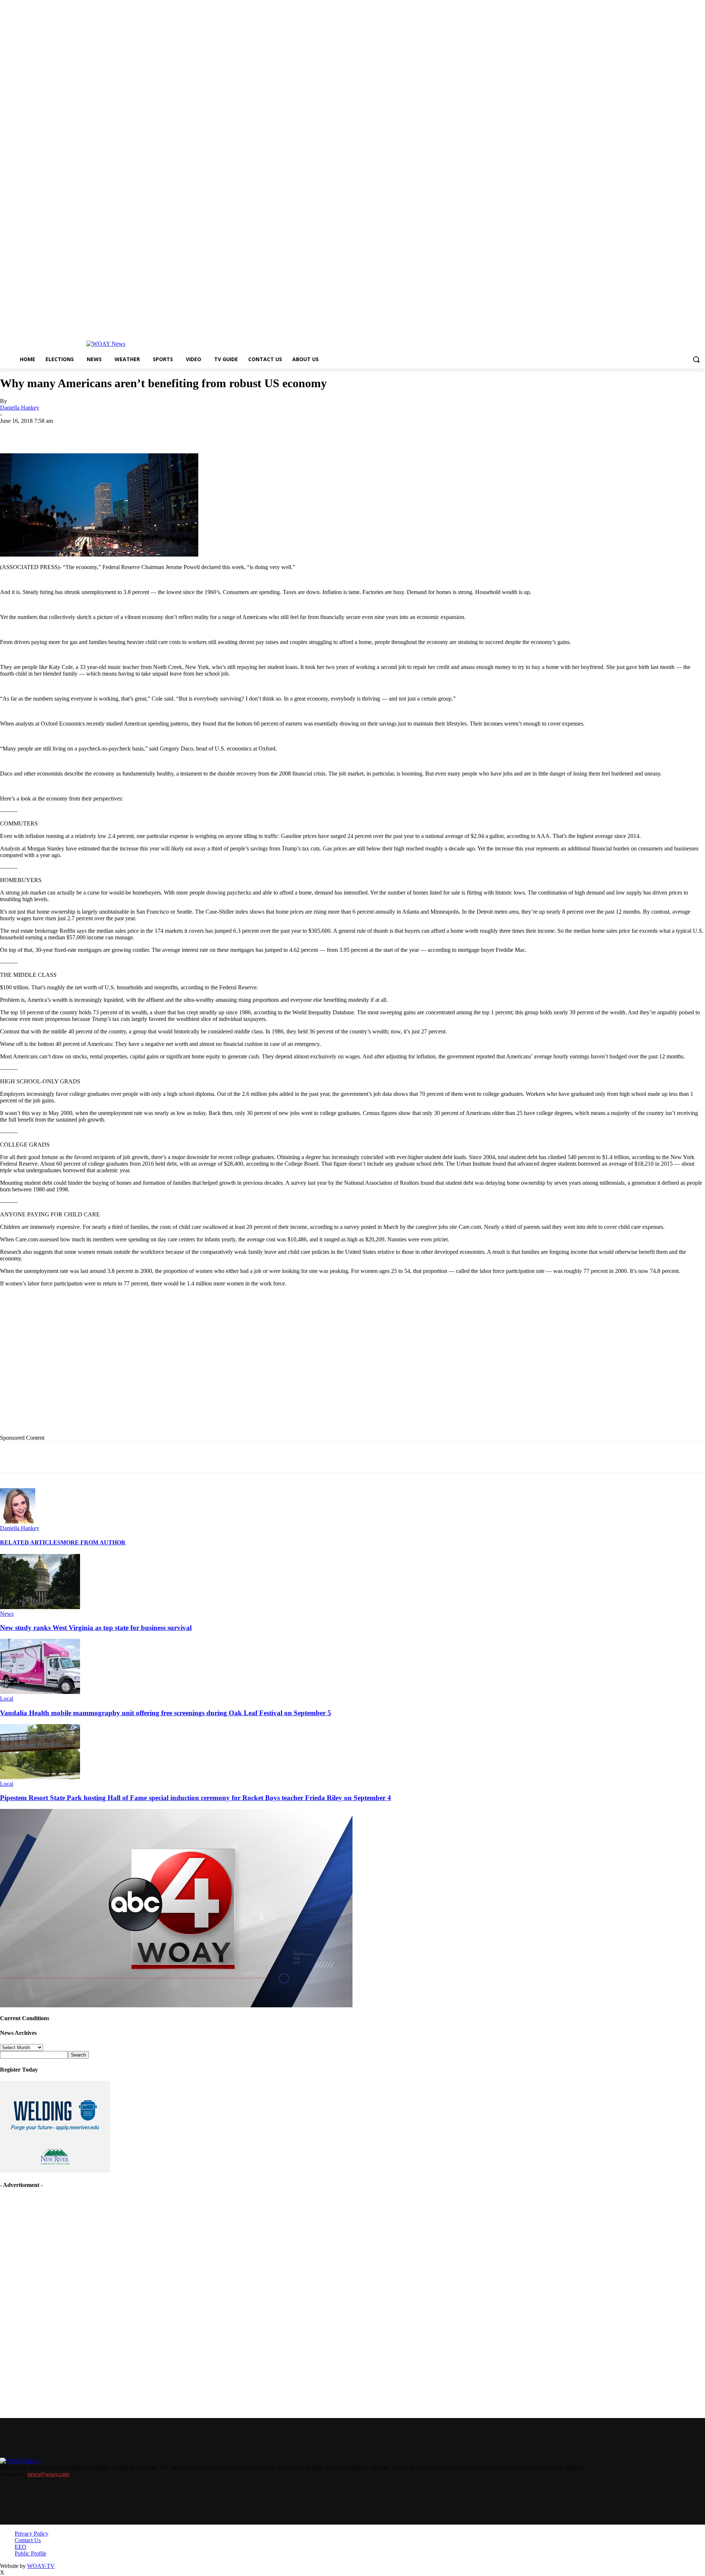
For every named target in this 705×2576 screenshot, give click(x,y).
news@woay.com (48, 2474)
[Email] (147, 432)
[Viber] (225, 432)
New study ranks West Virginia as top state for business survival (96, 1628)
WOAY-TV (41, 2566)
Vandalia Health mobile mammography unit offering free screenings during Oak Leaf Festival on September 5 (166, 1713)
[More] (252, 432)
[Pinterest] (173, 432)
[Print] (120, 432)
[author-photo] (18, 1521)
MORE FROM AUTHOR (93, 1542)
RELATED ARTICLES (30, 1542)
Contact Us (28, 2540)
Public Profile (30, 2553)
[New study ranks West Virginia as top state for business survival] (40, 1607)
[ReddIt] (199, 432)
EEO (21, 2547)
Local (7, 1699)
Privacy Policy (32, 2534)
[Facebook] (67, 432)
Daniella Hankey (20, 408)
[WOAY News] (106, 344)
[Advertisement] (151, 1366)
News (7, 1614)
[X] (94, 432)
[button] (696, 359)
